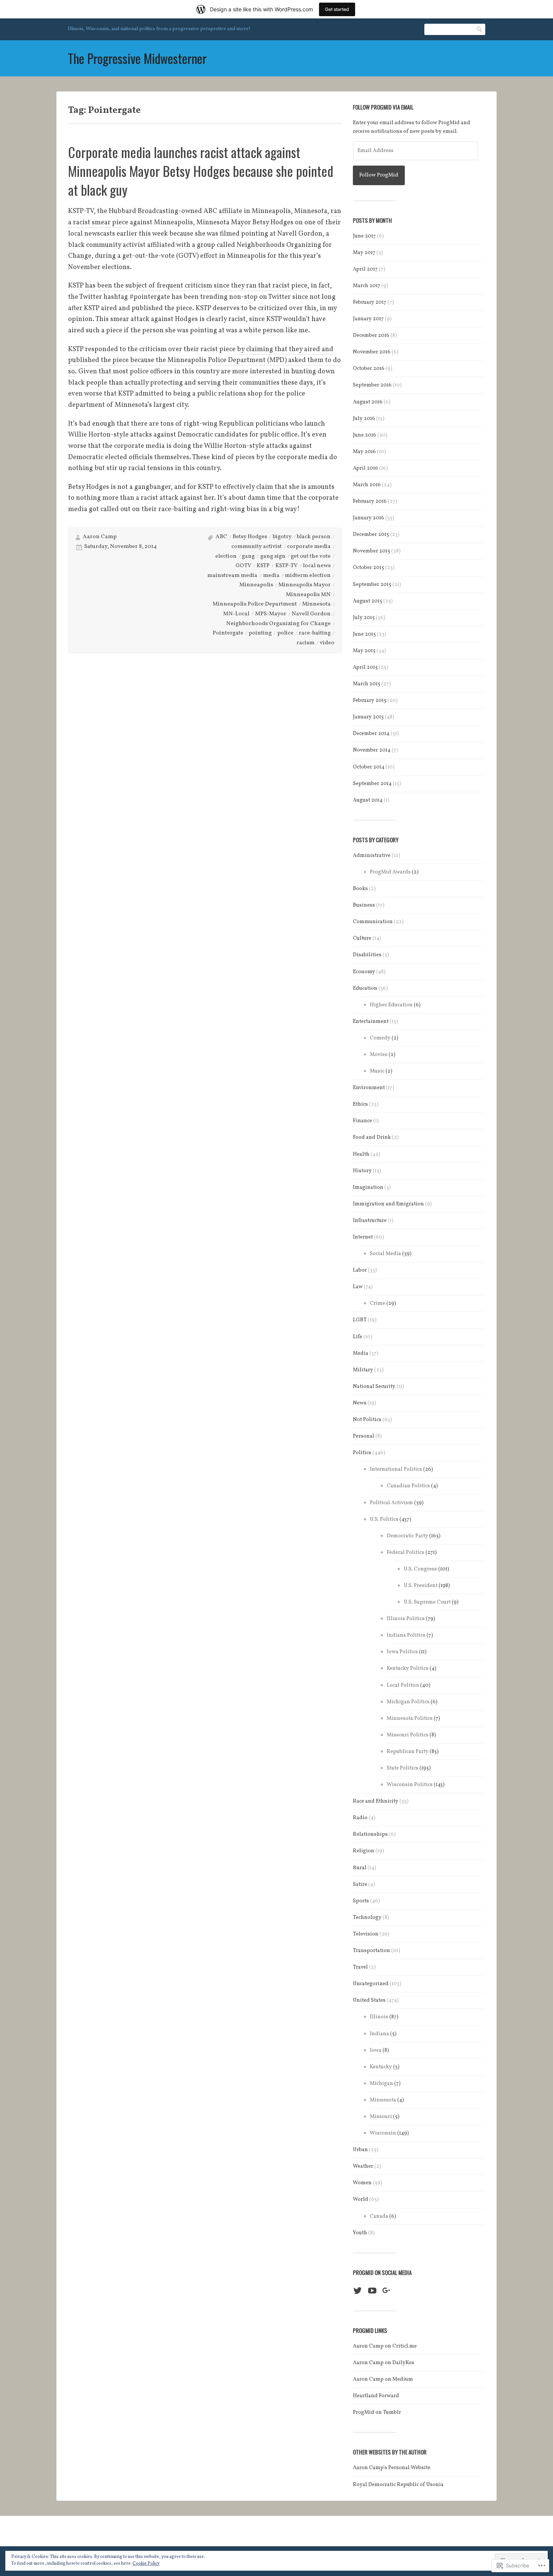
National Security (374, 1387)
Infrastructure (370, 1221)
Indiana (379, 2034)
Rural (360, 1868)
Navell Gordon (311, 614)
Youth (360, 2233)
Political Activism (391, 1503)
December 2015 (371, 535)
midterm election (308, 576)
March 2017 (367, 286)
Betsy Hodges (250, 537)
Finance (362, 1121)
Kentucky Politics (408, 1668)
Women (362, 2183)
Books (360, 889)
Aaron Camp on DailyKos (384, 2363)
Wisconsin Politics (410, 1785)
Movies (379, 1055)
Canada (379, 2216)
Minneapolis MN (308, 595)
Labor (360, 1270)
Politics (362, 1453)
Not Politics (367, 1420)
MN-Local (236, 614)
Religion (364, 1851)
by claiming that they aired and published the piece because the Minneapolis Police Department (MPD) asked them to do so (204, 361)
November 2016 (372, 352)
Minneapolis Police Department (255, 604)
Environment (369, 1088)
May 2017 (364, 253)
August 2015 (368, 601)
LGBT (360, 1320)
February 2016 (370, 501)
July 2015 (364, 618)
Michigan (381, 2084)
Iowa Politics (402, 1652)
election (226, 556)
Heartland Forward (376, 2396)
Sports (361, 1901)
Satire (360, 1884)
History (362, 1171)
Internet (363, 1237)
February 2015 (370, 701)
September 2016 (372, 385)
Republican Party (408, 1752)
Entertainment (371, 1022)
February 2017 (370, 302)
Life (358, 1337)
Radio (360, 1818)
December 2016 (371, 336)
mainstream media (232, 576)
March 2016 (367, 485)
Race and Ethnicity (376, 1801)
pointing (260, 633)
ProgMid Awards (390, 872)
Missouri (381, 2117)
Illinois (379, 2017)
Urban (360, 2150)
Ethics (360, 1104)
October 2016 (369, 369)
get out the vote (311, 556)
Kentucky (381, 2067)
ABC (221, 537)
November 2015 (371, 551)
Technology (367, 1918)
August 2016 (368, 402)
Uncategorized (371, 1984)
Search (480, 29)
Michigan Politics (408, 1702)
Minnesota (316, 604)
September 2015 (372, 585)
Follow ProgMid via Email (383, 107)
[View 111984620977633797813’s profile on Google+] (387, 2291)
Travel (360, 1967)
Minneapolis (256, 585)
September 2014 (372, 784)
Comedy (380, 1038)
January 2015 (368, 717)
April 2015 (365, 667)
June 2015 (364, 634)
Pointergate (228, 633)
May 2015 (364, 651)
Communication (373, 922)
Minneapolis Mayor (305, 585)
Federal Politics (406, 1553)
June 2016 (365, 435)
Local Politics (403, 1685)
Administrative (372, 856)
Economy (364, 972)
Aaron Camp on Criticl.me (385, 2346)
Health (361, 1154)
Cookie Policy (146, 2564)
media (271, 576)
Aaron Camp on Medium (383, 2379)
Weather (363, 2166)
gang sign (273, 556)
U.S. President (421, 1586)
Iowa (376, 2050)
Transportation (371, 1951)
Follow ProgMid (379, 175)
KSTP (263, 566)
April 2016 (365, 468)
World (361, 2199)
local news (317, 566)
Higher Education (391, 1005)
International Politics (396, 1469)
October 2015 (368, 568)
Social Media (385, 1254)
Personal (364, 1436)
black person (314, 537)
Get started (337, 9)
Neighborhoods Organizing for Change (278, 624)
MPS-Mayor (271, 614)
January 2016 (368, 518)
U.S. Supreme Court (427, 1602)
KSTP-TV (286, 566)
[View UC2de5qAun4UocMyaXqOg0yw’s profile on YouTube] (372, 2291)
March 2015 (367, 684)
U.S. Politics (384, 1519)
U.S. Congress (420, 1569)
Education (365, 988)
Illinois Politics (406, 1619)
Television (366, 1934)
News (360, 1403)
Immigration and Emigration (388, 1204)
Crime (378, 1303)
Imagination (368, 1188)
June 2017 (364, 236)
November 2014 (372, 750)
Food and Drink (372, 1137)
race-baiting (315, 633)
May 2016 (364, 452)
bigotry (282, 537)
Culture (362, 938)
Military (363, 1370)
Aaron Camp (100, 537)
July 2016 (364, 419)
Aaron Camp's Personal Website (392, 2468)
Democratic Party (407, 1536)
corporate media (309, 547)
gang (248, 556)
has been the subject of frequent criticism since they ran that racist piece (196, 286)
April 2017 (365, 269)
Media (361, 1353)
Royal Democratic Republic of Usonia (398, 2485)
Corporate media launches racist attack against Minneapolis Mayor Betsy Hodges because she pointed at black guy (201, 171)
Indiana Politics (406, 1635)
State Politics (403, 1768)
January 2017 (368, 319)
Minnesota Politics (410, 1719)
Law (358, 1287)
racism (305, 643)
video (327, 643)
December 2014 (371, 734)
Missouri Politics (408, 1735)
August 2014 (368, 800)
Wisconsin (383, 2133)
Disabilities (367, 955)
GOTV (243, 566)
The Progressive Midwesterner (137, 58)
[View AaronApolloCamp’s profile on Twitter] (358, 2291)
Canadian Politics (408, 1486)
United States (369, 2000)
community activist (257, 547)
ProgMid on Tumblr (377, 2412)
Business (364, 905)
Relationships (370, 1834)
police (285, 633)
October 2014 (369, 767)
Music (377, 1071)
